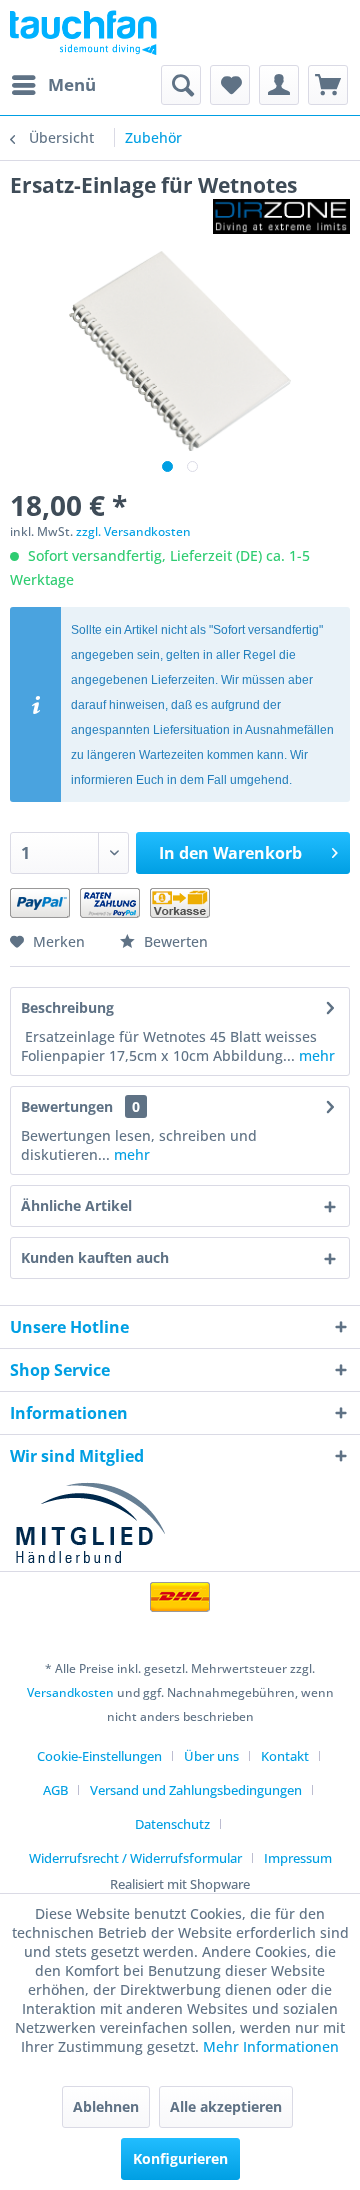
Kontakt (285, 1756)
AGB (55, 1790)
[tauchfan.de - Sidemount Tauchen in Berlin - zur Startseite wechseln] (83, 32)
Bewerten (174, 941)
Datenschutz (172, 1824)
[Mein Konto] (279, 85)
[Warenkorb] (328, 85)
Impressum (298, 1858)
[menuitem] (53, 85)
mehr (315, 1055)
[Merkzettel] (230, 85)
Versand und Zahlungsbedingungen (196, 1790)
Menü (72, 84)
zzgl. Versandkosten (133, 531)
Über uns (211, 1756)
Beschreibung (67, 1007)
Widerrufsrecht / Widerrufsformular (135, 1858)
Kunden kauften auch (95, 1257)
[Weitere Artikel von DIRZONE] (281, 216)
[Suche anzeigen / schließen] (181, 85)
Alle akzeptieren (226, 2106)
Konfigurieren (180, 2158)
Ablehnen (106, 2106)
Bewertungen (67, 1106)
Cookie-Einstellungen (99, 1756)
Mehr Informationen (271, 2046)
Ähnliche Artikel (76, 1205)
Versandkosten (70, 1692)
